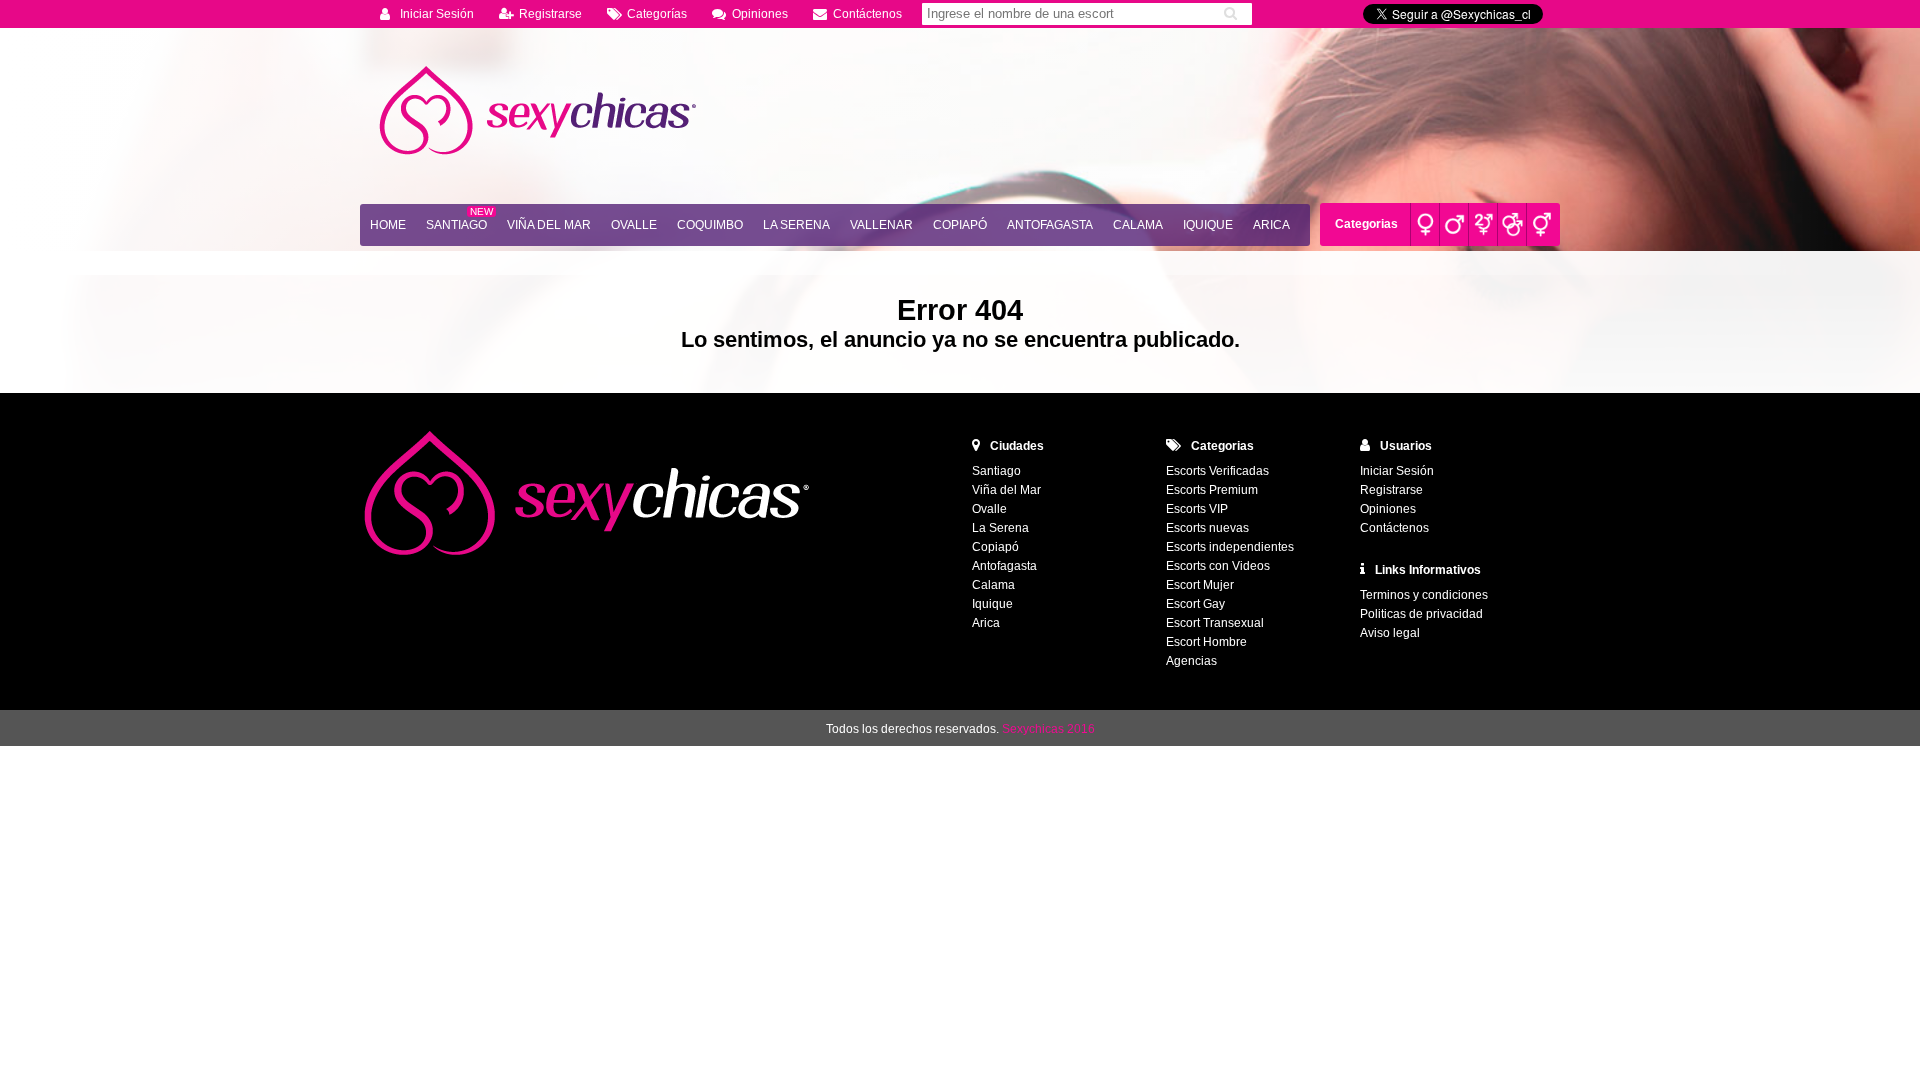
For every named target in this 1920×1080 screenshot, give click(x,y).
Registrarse (550, 14)
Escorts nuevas (1207, 528)
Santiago (456, 225)
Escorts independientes (1230, 547)
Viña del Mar (549, 225)
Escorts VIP (1197, 509)
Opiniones (760, 14)
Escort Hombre (1206, 642)
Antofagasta (1050, 225)
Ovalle (634, 225)
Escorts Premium (1212, 490)
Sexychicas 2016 (1048, 729)
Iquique (1208, 225)
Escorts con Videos (1218, 566)
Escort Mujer (1200, 585)
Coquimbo (710, 225)
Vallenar (881, 225)
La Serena (796, 225)
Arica (1271, 225)
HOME (388, 225)
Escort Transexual (1215, 623)
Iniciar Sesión (437, 14)
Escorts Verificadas (1217, 471)
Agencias (1191, 661)
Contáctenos (867, 14)
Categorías (657, 14)
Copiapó (960, 225)
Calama (1138, 225)
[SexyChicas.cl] (540, 111)
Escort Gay (1195, 604)
